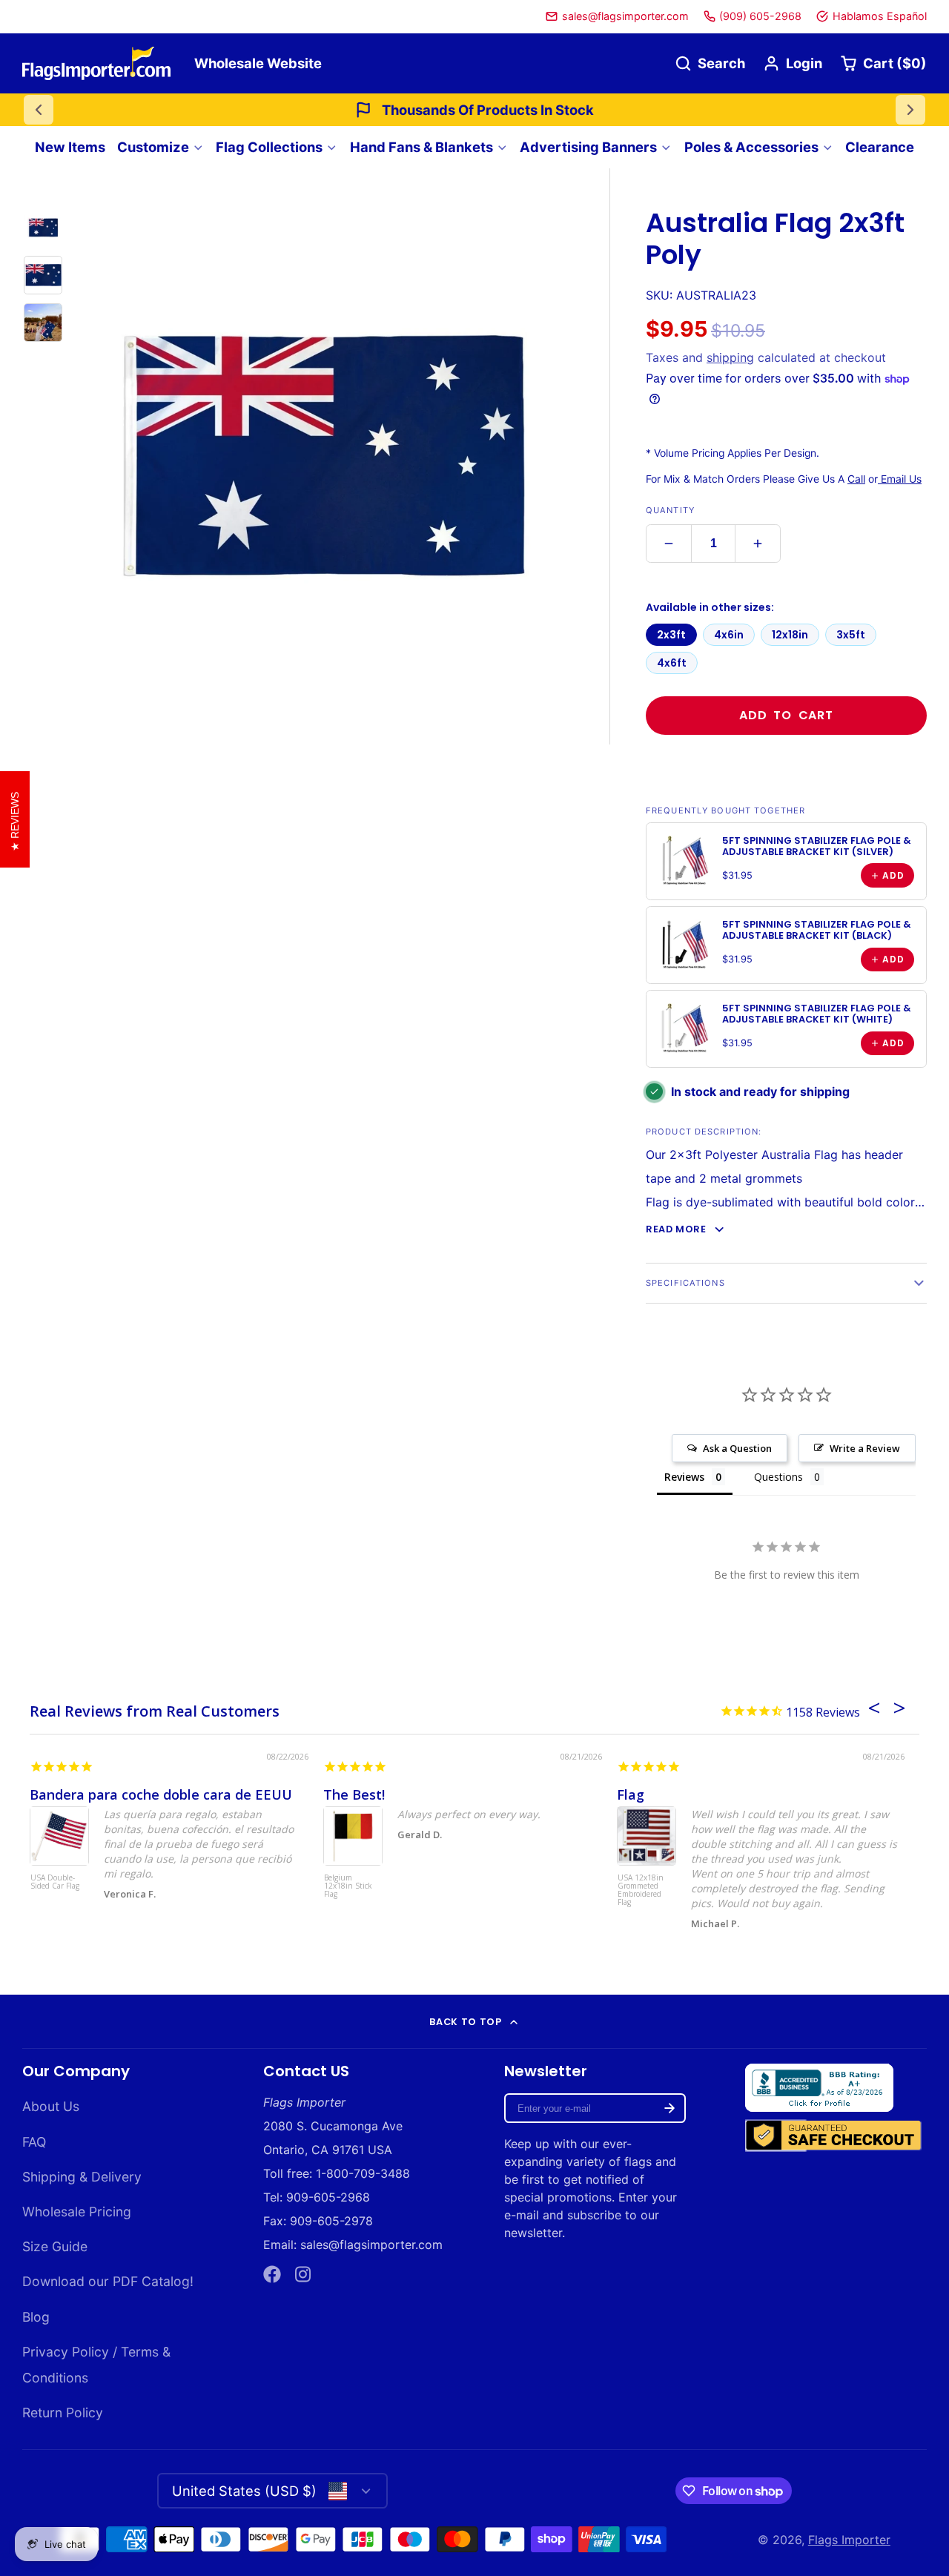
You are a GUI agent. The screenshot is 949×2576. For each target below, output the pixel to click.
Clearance (880, 147)
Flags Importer (849, 2540)
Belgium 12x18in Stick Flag (348, 1886)
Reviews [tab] (684, 1477)
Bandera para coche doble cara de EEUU (161, 1794)
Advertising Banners (588, 147)
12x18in (790, 635)
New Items (70, 147)
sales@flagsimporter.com (625, 16)
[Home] (96, 63)
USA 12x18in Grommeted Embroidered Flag (641, 1890)
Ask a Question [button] (737, 1448)
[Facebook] (272, 2274)
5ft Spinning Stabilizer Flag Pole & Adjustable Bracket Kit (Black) (817, 930)
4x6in (729, 635)
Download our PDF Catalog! (108, 2281)
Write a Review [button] (865, 1448)
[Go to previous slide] (39, 110)
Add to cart (786, 715)
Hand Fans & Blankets (421, 147)
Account (793, 63)
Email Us (900, 479)
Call (856, 479)
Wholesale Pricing (77, 2212)
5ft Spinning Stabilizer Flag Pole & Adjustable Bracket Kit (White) (817, 1014)
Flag (631, 1794)
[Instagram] (304, 2274)
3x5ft (851, 635)
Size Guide (55, 2246)
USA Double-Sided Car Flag (55, 1882)
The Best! (354, 1794)
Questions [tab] (778, 1477)
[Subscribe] (669, 2108)
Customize (153, 147)
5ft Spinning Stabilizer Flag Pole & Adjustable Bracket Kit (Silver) (817, 846)
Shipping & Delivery (82, 2177)
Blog (36, 2317)
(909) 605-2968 (760, 16)
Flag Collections (269, 147)
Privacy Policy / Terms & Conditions (96, 2365)
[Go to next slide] (910, 110)
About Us (51, 2106)
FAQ (34, 2142)
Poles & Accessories (751, 147)
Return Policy (63, 2412)
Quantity (670, 510)
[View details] (684, 861)
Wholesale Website (258, 63)
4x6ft (672, 663)
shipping (730, 357)
